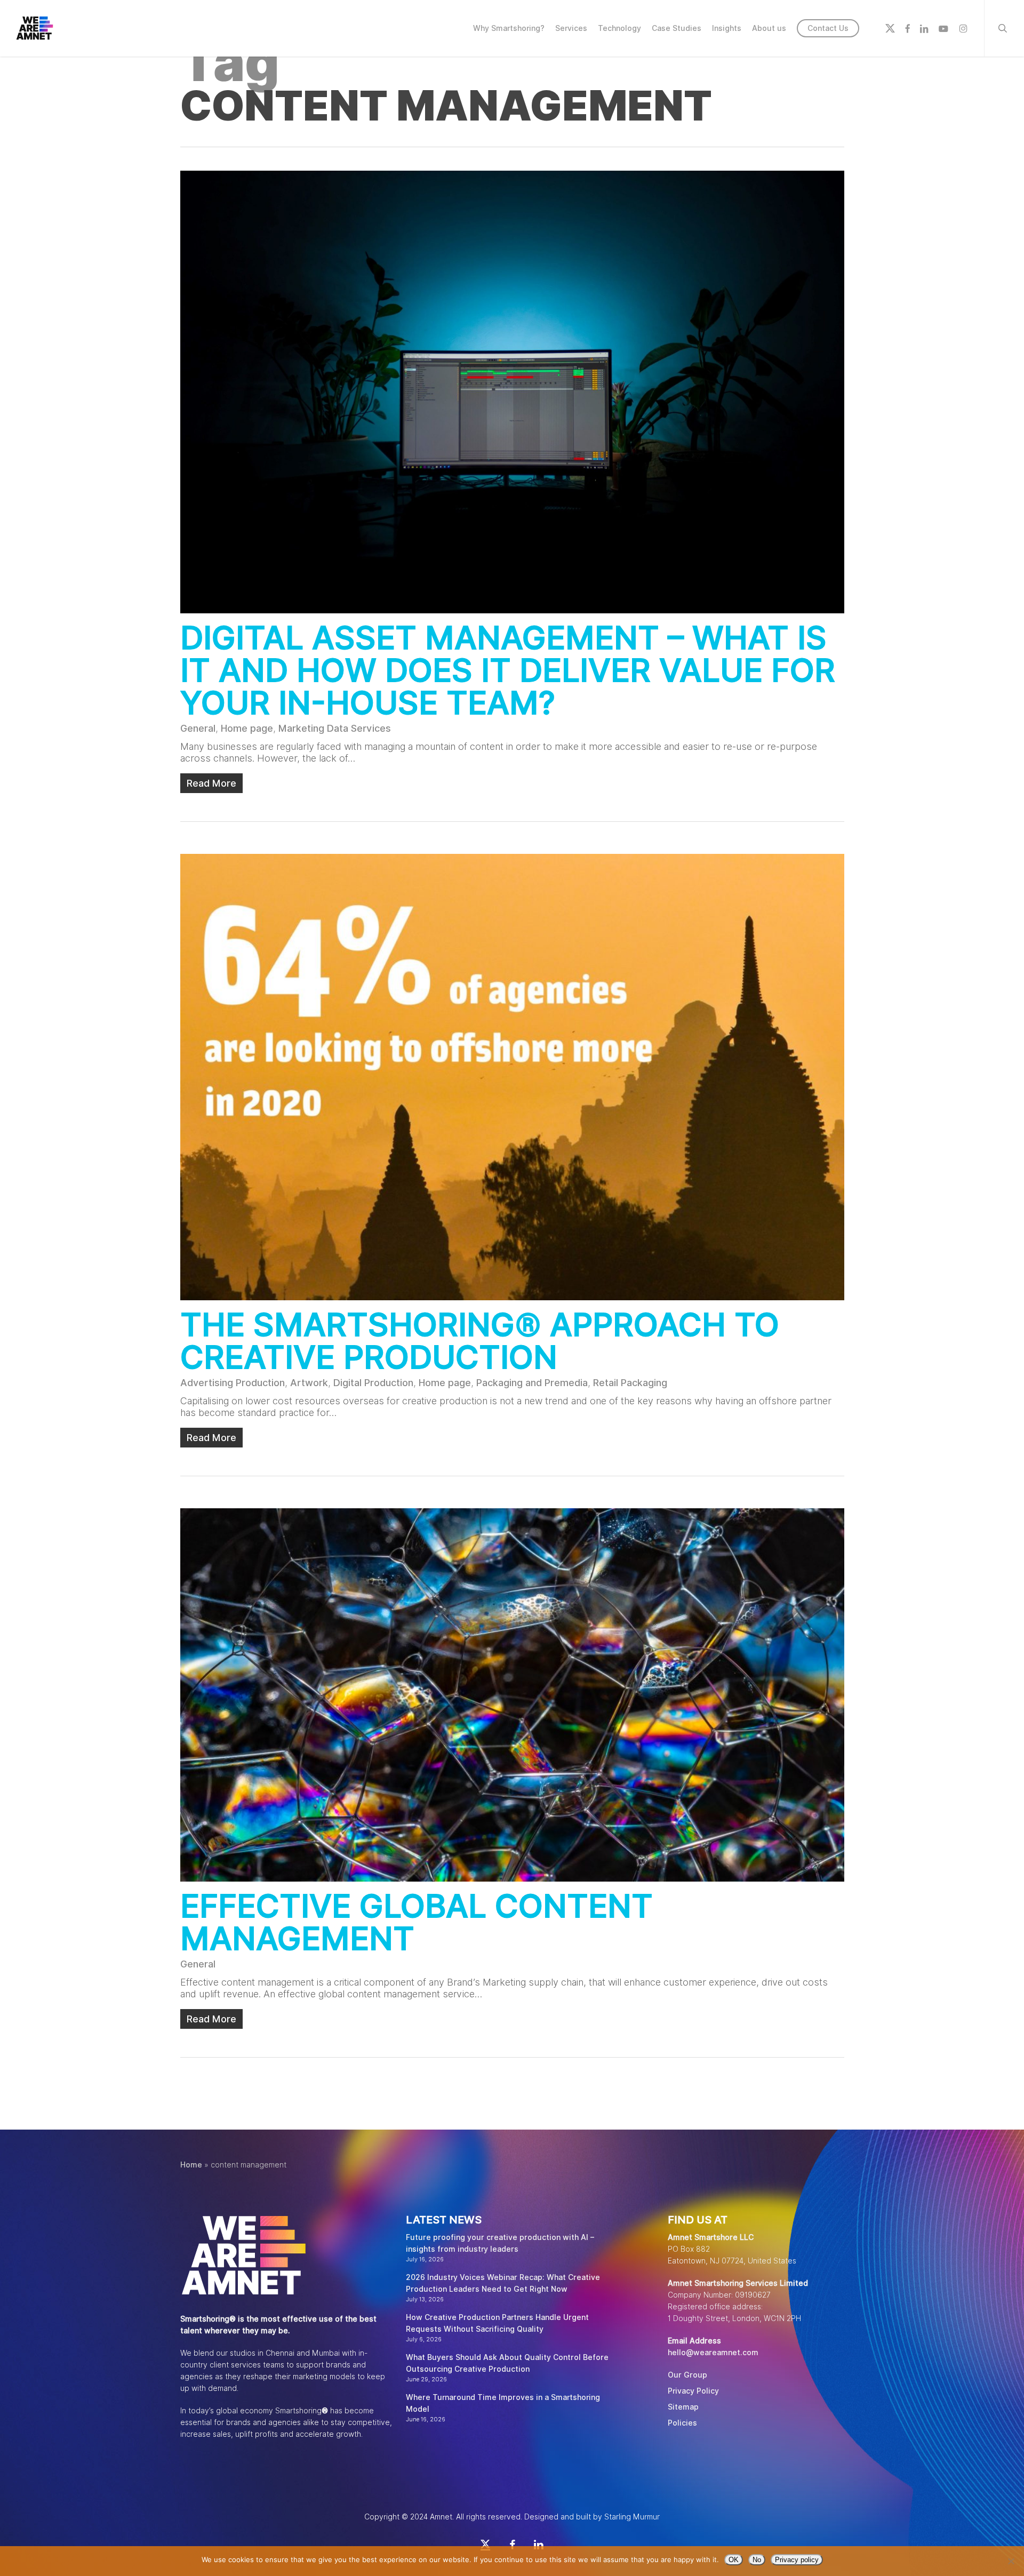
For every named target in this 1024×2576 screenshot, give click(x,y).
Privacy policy (797, 2560)
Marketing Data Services (335, 728)
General (198, 728)
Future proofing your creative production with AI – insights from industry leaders (500, 2243)
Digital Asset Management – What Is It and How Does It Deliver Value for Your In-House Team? (508, 670)
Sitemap (683, 2407)
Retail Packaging (630, 1383)
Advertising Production (233, 1383)
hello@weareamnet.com (713, 2353)
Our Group (687, 2375)
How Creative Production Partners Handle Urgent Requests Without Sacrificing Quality (497, 2323)
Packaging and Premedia (532, 1383)
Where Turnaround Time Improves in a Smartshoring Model (503, 2403)
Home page (247, 728)
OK (734, 2560)
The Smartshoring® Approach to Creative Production (480, 1341)
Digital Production (373, 1383)
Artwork (309, 1383)
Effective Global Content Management (417, 1922)
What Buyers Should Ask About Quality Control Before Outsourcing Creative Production (507, 2363)
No (757, 2560)
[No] (1011, 2561)
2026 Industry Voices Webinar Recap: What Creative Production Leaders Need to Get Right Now (503, 2283)
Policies (682, 2423)
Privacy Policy (693, 2391)
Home (191, 2165)
